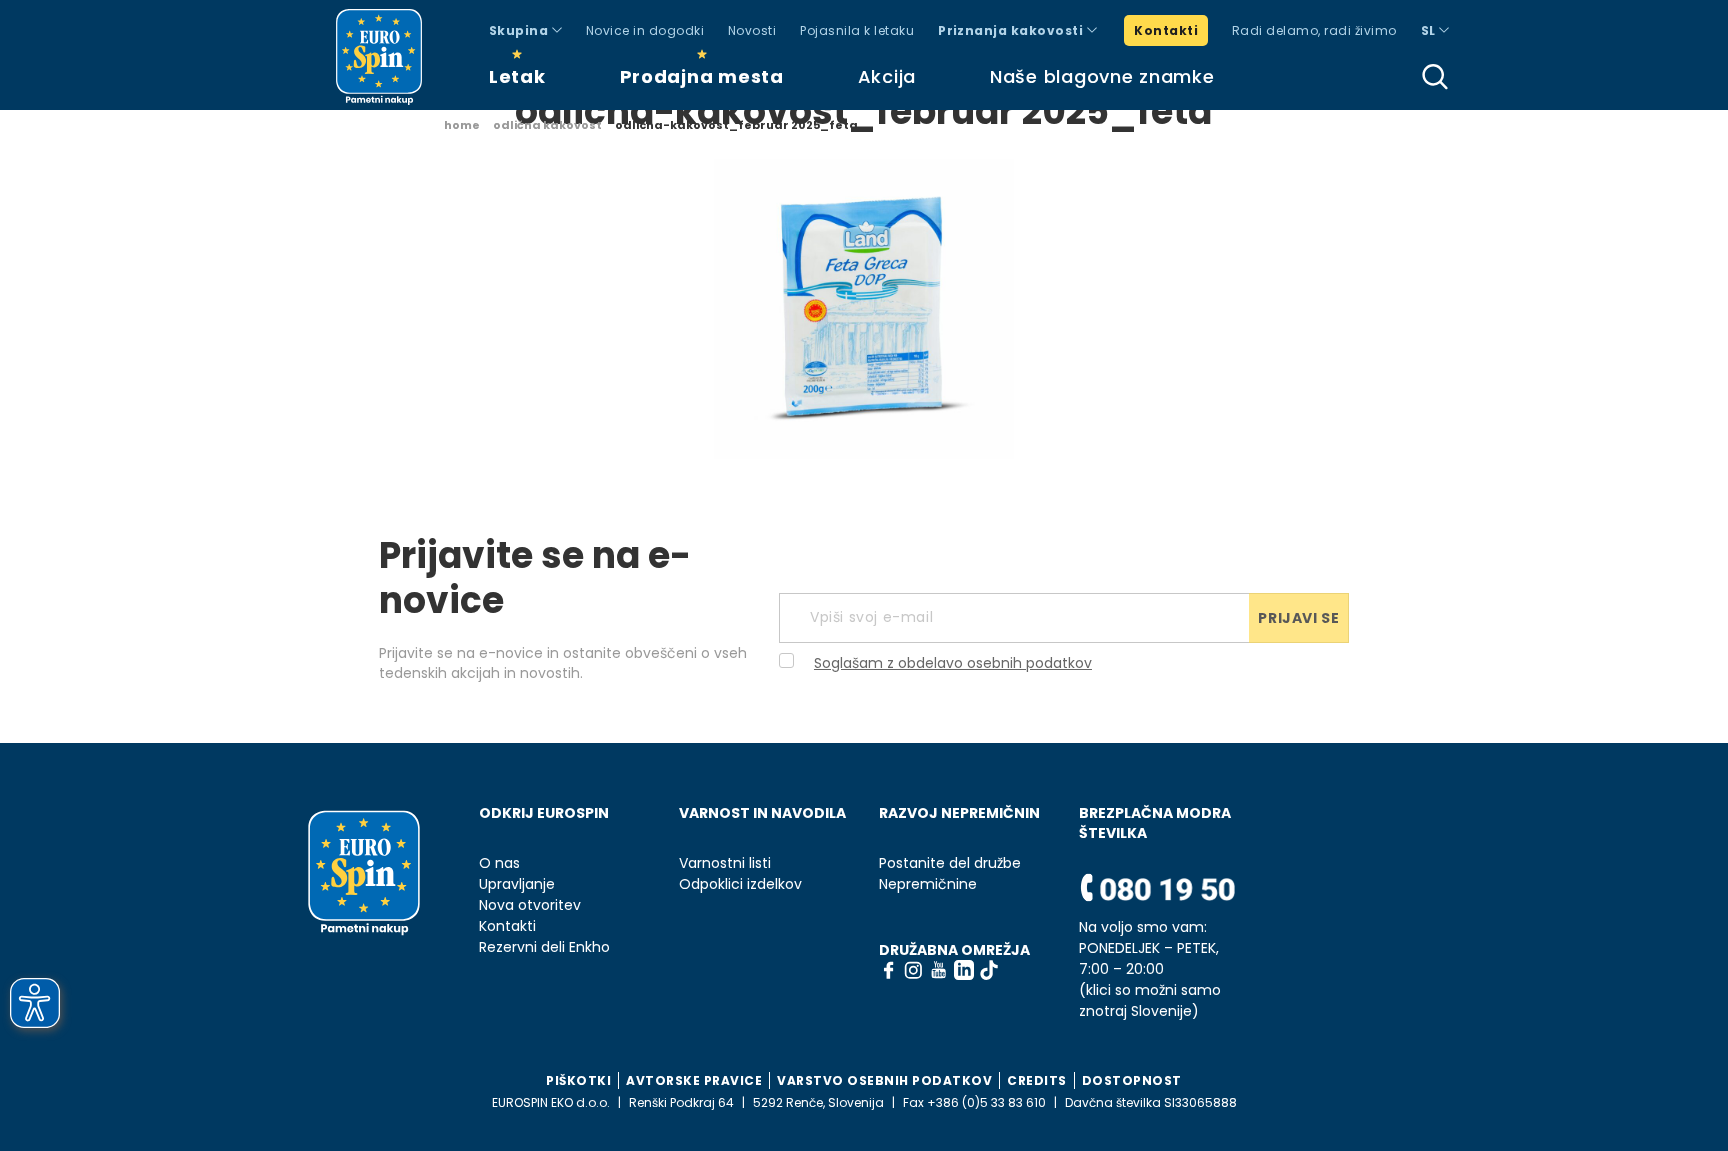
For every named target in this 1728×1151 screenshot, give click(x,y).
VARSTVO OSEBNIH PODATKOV (884, 1080)
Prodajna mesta (702, 76)
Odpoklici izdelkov (740, 884)
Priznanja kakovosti (1012, 30)
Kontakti (1166, 30)
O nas (499, 863)
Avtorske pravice (694, 1080)
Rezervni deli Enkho (544, 947)
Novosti (752, 30)
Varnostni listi (725, 863)
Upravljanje (517, 884)
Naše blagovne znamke (1102, 76)
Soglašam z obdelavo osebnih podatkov (953, 663)
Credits (1037, 1080)
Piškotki (578, 1080)
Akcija (887, 76)
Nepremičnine (928, 884)
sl (1430, 30)
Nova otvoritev (530, 905)
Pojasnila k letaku (857, 30)
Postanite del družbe (950, 863)
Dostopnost (1132, 1080)
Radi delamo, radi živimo (1314, 30)
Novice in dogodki (645, 30)
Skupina (520, 30)
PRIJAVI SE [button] (1298, 618)
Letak (517, 76)
